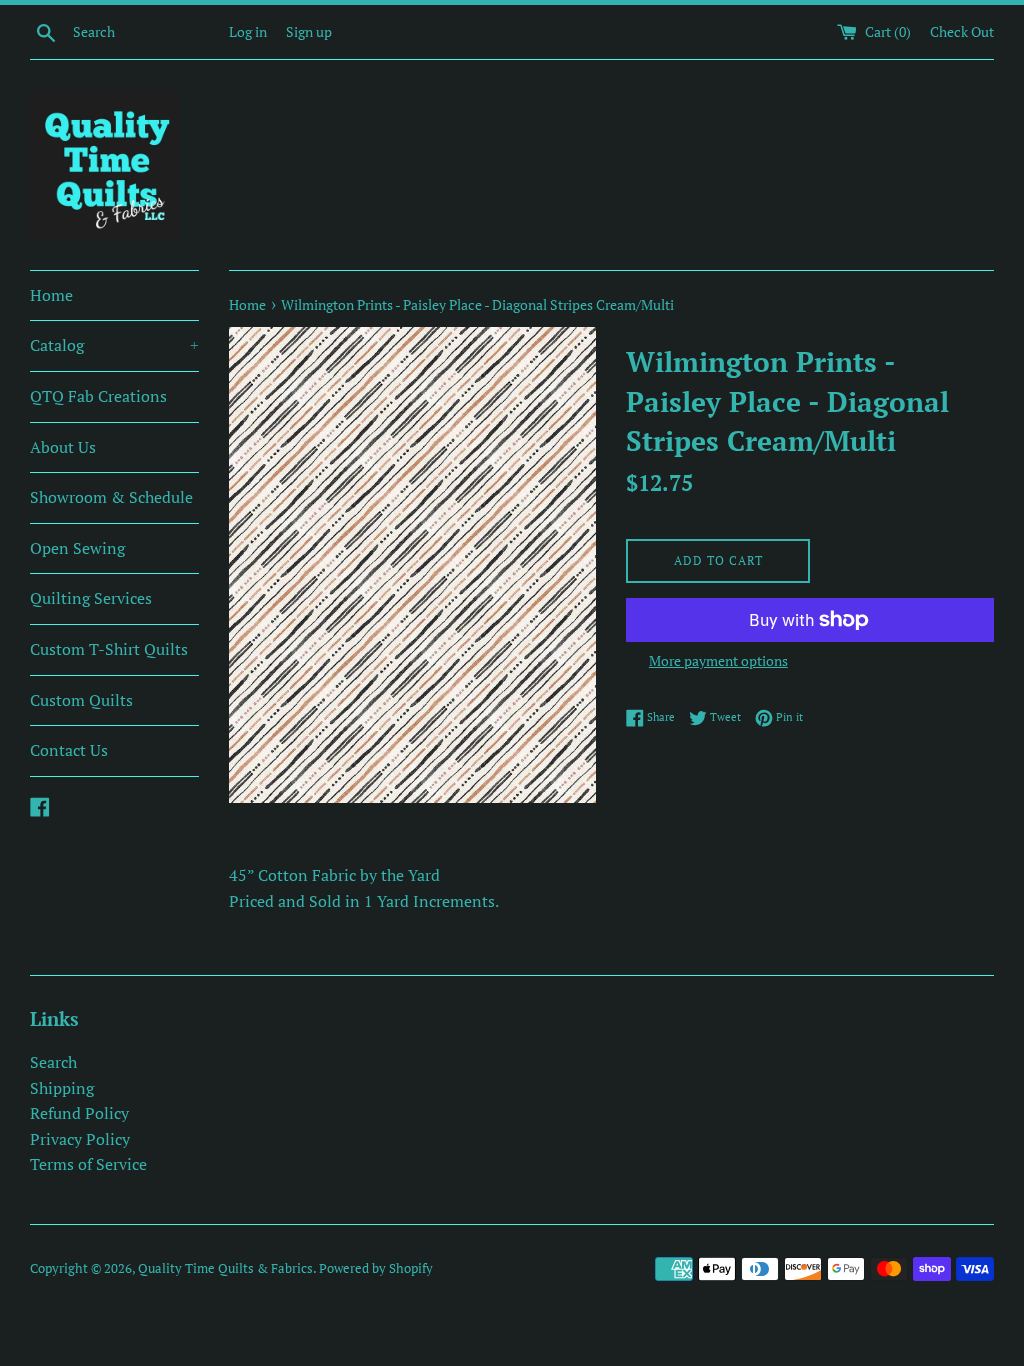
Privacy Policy (80, 1139)
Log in (248, 31)
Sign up (309, 31)
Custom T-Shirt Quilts (109, 649)
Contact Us (69, 750)
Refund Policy (79, 1113)
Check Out (962, 31)
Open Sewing (77, 548)
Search (53, 1062)
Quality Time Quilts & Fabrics (225, 1268)
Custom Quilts (81, 700)
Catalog (114, 345)
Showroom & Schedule (111, 497)
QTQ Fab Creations (98, 396)
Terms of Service (88, 1164)
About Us (63, 447)
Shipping (62, 1088)
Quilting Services (91, 598)
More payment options (718, 660)
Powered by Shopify (376, 1268)
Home (51, 295)
